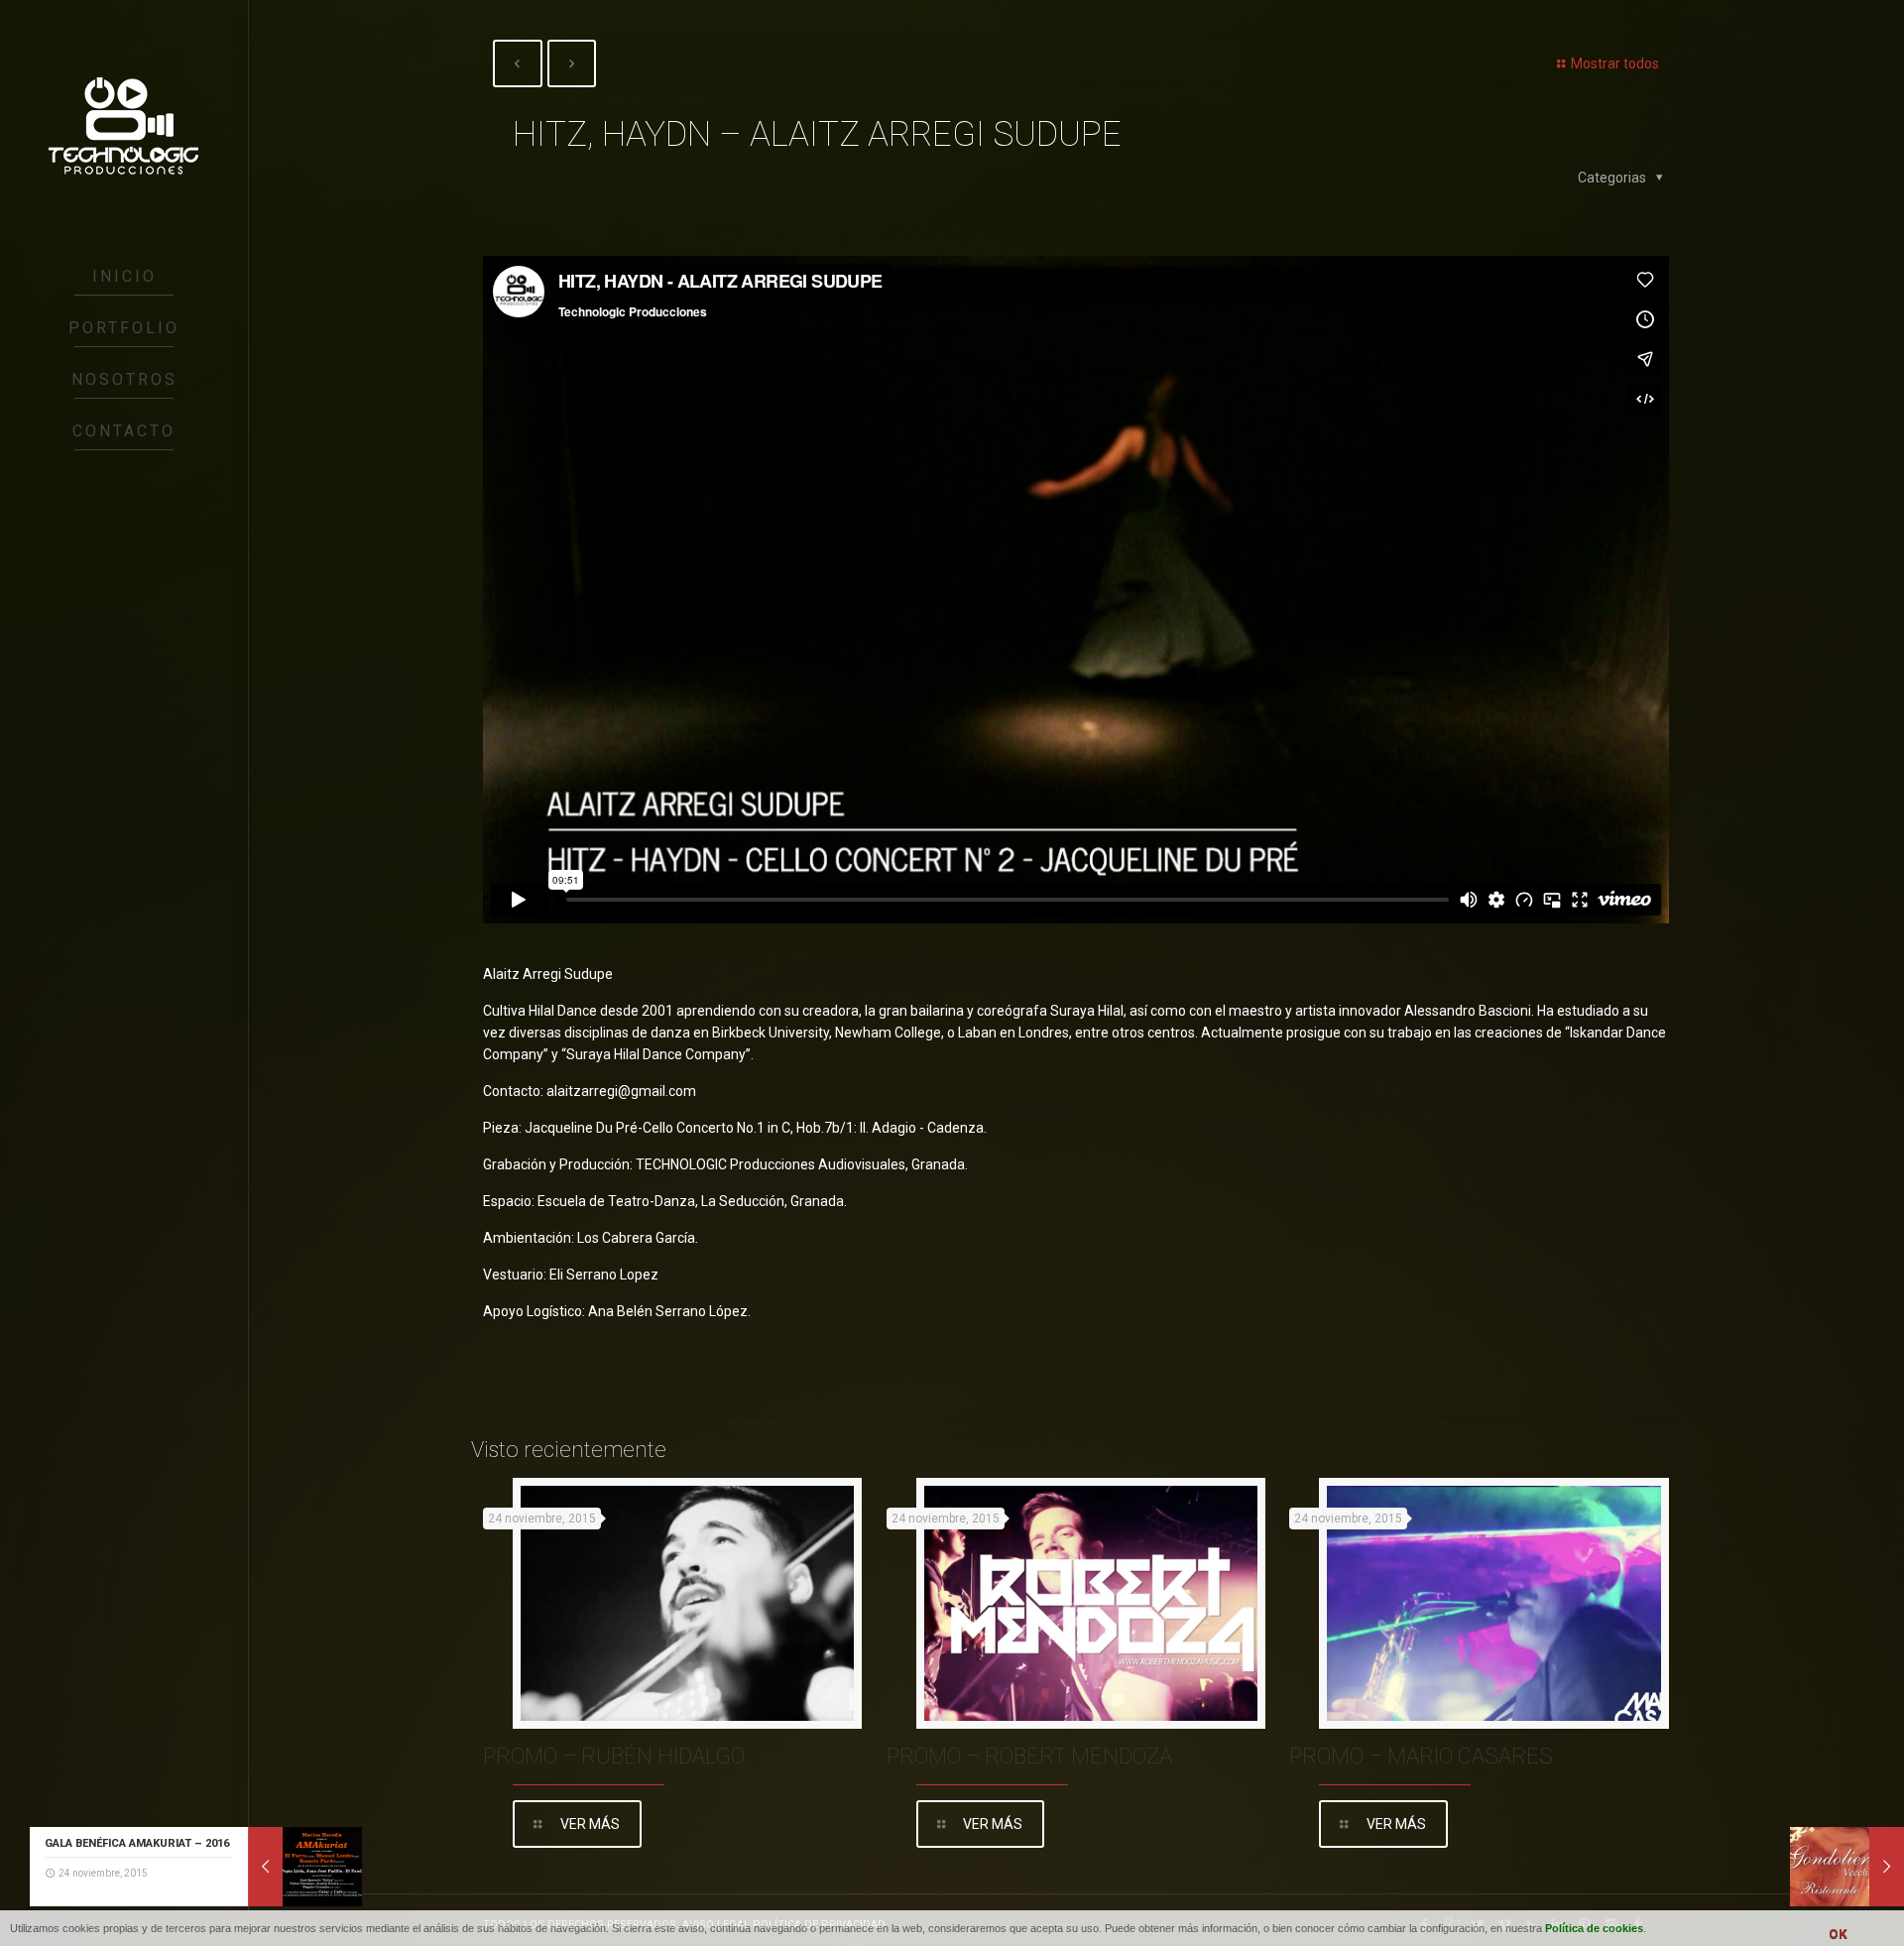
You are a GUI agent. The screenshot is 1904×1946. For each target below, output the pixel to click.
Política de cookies (1594, 1928)
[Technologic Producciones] (124, 125)
